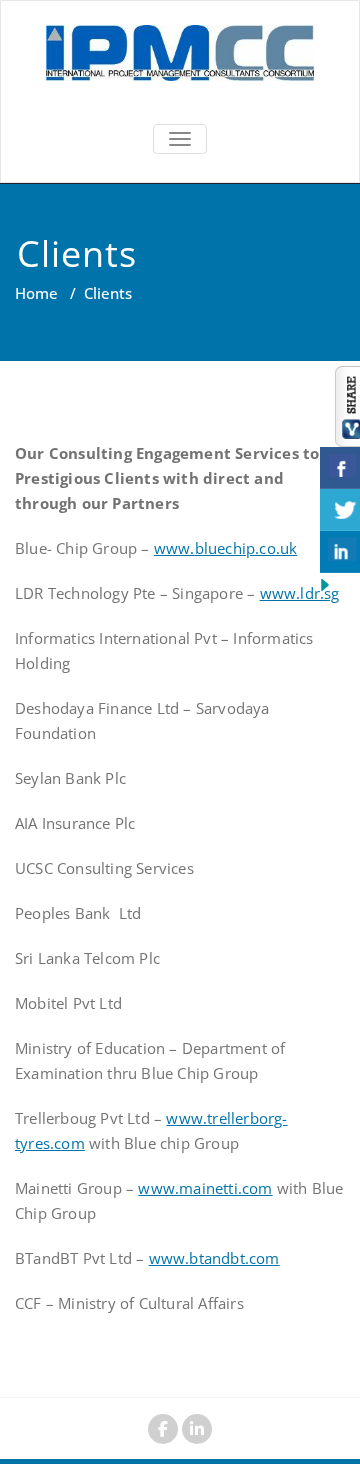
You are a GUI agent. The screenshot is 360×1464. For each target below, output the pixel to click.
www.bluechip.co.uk (226, 548)
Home (36, 293)
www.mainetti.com (205, 1188)
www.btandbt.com (214, 1258)
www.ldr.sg (300, 593)
